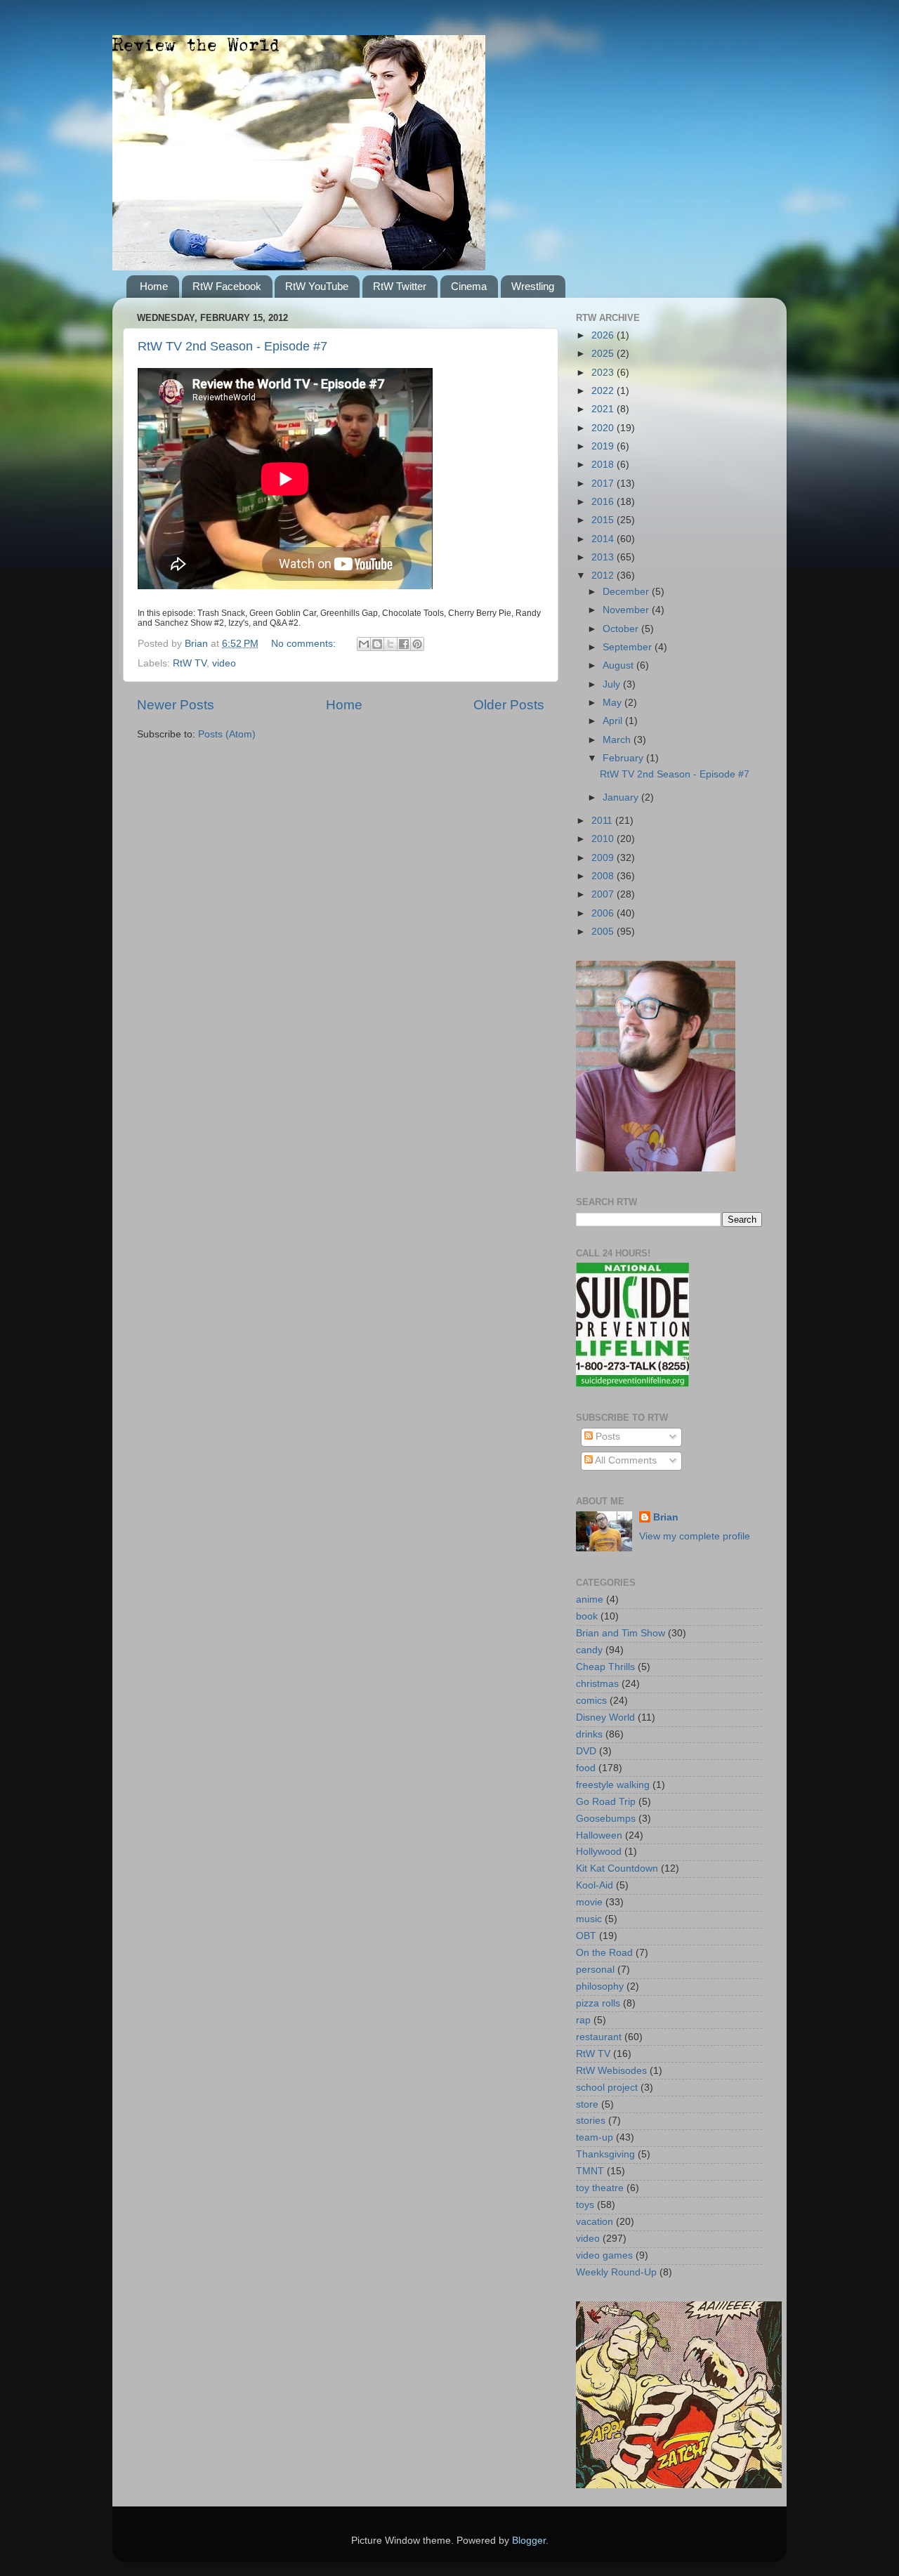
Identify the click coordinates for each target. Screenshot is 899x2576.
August (619, 665)
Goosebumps (606, 1819)
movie (589, 1902)
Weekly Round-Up (616, 2272)
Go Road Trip (606, 1802)
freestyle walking (613, 1785)
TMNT (590, 2171)
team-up (595, 2137)
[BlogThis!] (377, 644)
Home (154, 286)
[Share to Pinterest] (417, 644)
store (587, 2104)
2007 (604, 894)
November (627, 610)
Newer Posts (176, 705)
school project (607, 2088)
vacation (595, 2222)
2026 (604, 335)
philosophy (600, 1986)
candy (589, 1650)
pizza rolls (598, 2003)
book (587, 1616)
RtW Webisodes (611, 2071)
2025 (604, 354)
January (622, 797)
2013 (604, 557)
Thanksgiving (605, 2154)
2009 (604, 858)
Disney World (605, 1717)
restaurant (599, 2037)
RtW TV (190, 663)
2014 (604, 539)
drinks (589, 1734)
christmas (597, 1684)
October (622, 629)
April (614, 721)
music (589, 1919)
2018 (604, 465)
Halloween (599, 1835)
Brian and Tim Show (621, 1633)
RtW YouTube (317, 286)
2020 (604, 428)
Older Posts (509, 705)
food (586, 1768)
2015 (604, 520)
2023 (604, 373)
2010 (604, 839)
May (613, 703)
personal (595, 1970)
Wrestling (533, 286)
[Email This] (364, 644)
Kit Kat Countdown (617, 1868)
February (624, 758)
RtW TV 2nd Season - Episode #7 (232, 346)
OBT (586, 1936)
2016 (604, 502)
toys (585, 2205)
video (224, 663)
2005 (604, 932)
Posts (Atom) (227, 734)
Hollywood (599, 1852)
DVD (586, 1751)
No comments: (305, 644)
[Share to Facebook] (404, 644)
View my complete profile (695, 1536)
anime (590, 1599)
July (613, 684)
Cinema (469, 286)
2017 (604, 484)
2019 (604, 446)
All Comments (625, 1460)
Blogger (529, 2541)
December (627, 592)
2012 (604, 576)
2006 (604, 913)
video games (604, 2255)
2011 (603, 821)
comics (591, 1701)
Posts (606, 1437)
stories (591, 2121)
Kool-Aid (595, 1885)
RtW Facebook (227, 286)
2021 (604, 409)
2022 (604, 391)
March (618, 740)
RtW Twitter (400, 286)
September (629, 647)
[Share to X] (391, 644)
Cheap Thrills (605, 1667)
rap (583, 2020)
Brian (666, 1517)
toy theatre (600, 2188)
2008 (604, 876)
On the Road (604, 1953)
